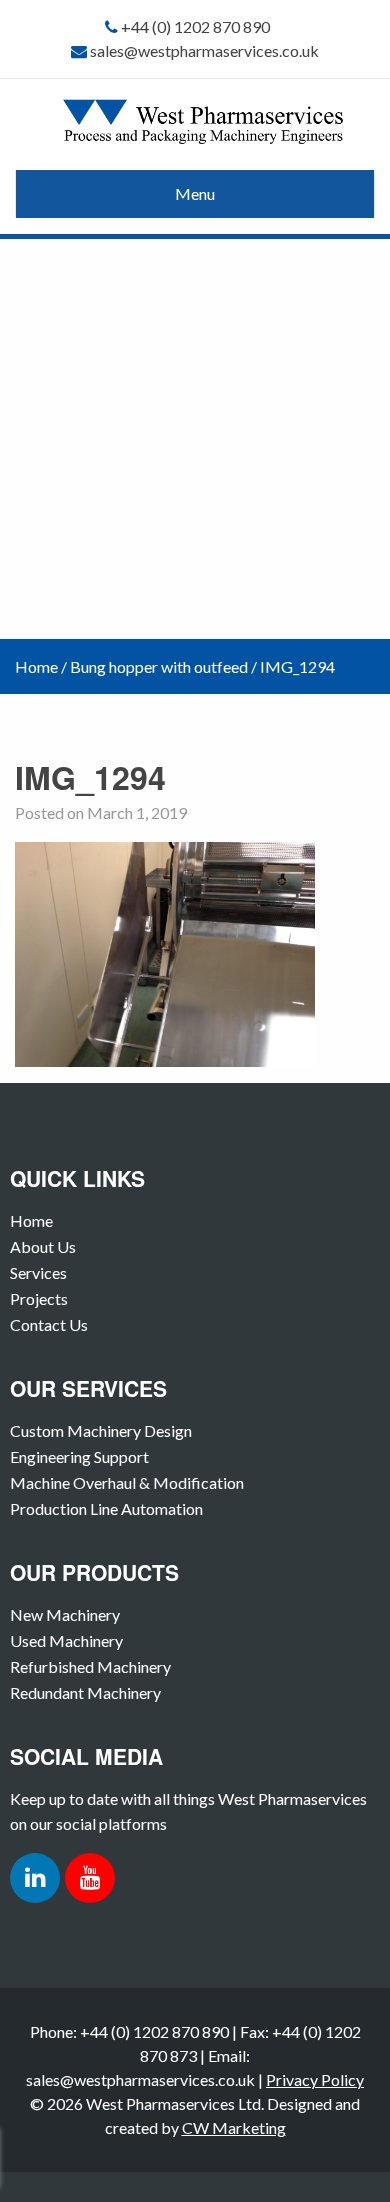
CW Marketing (234, 2127)
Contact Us (49, 1324)
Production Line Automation (106, 1508)
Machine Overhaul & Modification (127, 1482)
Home (36, 666)
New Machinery (65, 1614)
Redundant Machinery (85, 1692)
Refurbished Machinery (90, 1666)
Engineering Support (79, 1456)
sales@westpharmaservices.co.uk (204, 50)
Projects (39, 1298)
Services (38, 1272)
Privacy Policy (315, 2079)
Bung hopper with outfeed (159, 666)
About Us (43, 1246)
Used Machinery (66, 1640)
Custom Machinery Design (101, 1430)
